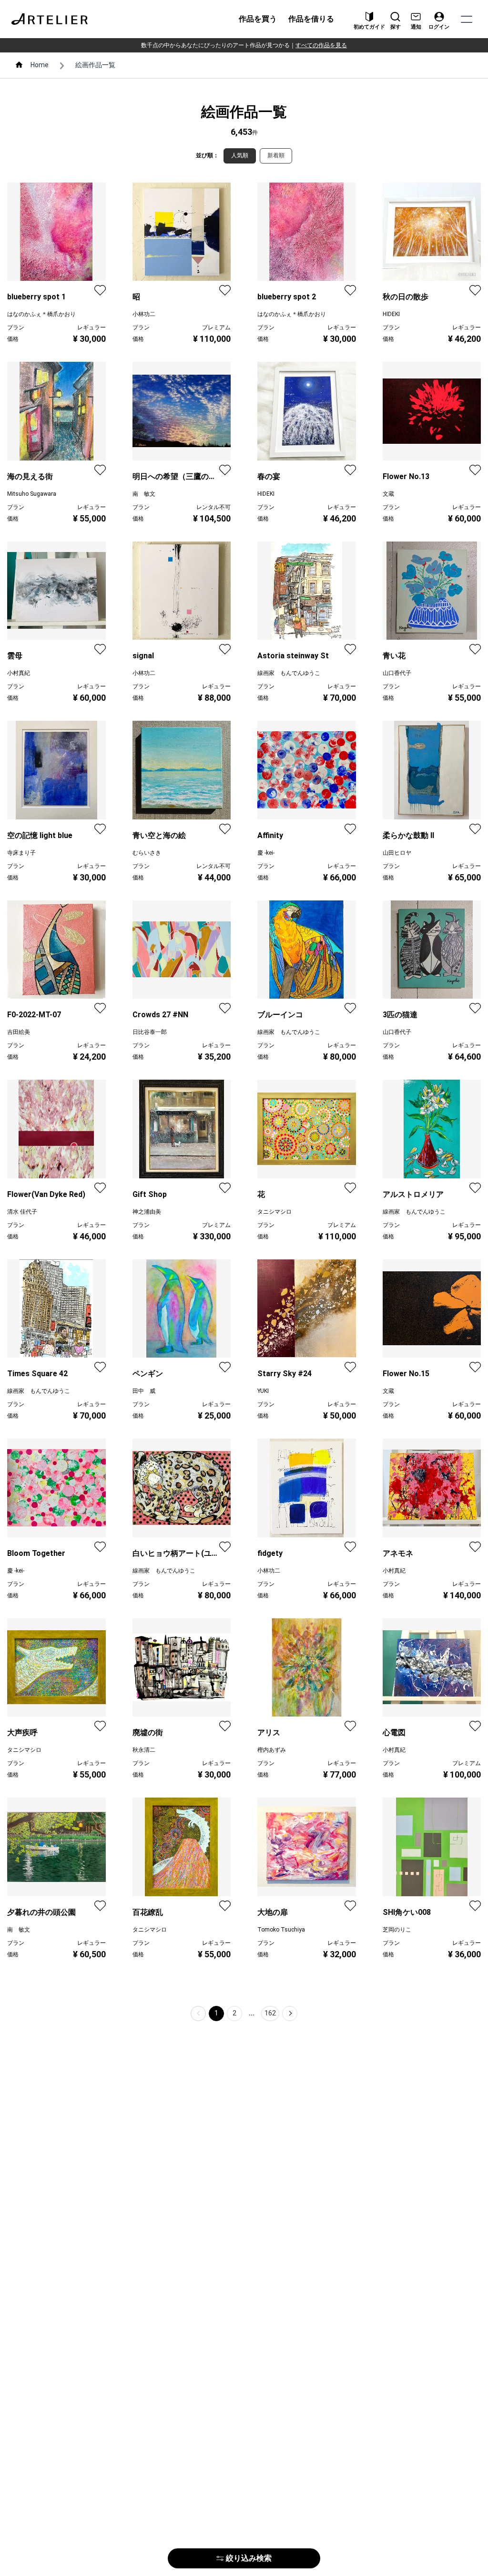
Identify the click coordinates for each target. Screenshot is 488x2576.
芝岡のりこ (397, 1930)
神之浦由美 (147, 1212)
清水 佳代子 (22, 1212)
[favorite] (100, 290)
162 (270, 2013)
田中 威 (144, 1391)
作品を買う (258, 19)
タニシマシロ (274, 1212)
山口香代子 (397, 673)
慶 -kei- (266, 853)
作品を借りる (311, 19)
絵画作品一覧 (95, 65)
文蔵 (388, 494)
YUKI (263, 1391)
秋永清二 (144, 1750)
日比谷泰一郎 (150, 1032)
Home (40, 65)
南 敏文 (144, 494)
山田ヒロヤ (397, 853)
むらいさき (147, 853)
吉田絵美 (19, 1032)
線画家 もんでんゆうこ (289, 673)
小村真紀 (19, 673)
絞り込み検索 (249, 2558)
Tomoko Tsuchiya (281, 1930)
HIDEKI (391, 314)
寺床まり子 (21, 853)
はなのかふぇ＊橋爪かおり (41, 314)
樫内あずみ (272, 1750)
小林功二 (144, 314)
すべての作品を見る (321, 45)
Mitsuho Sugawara (32, 494)
